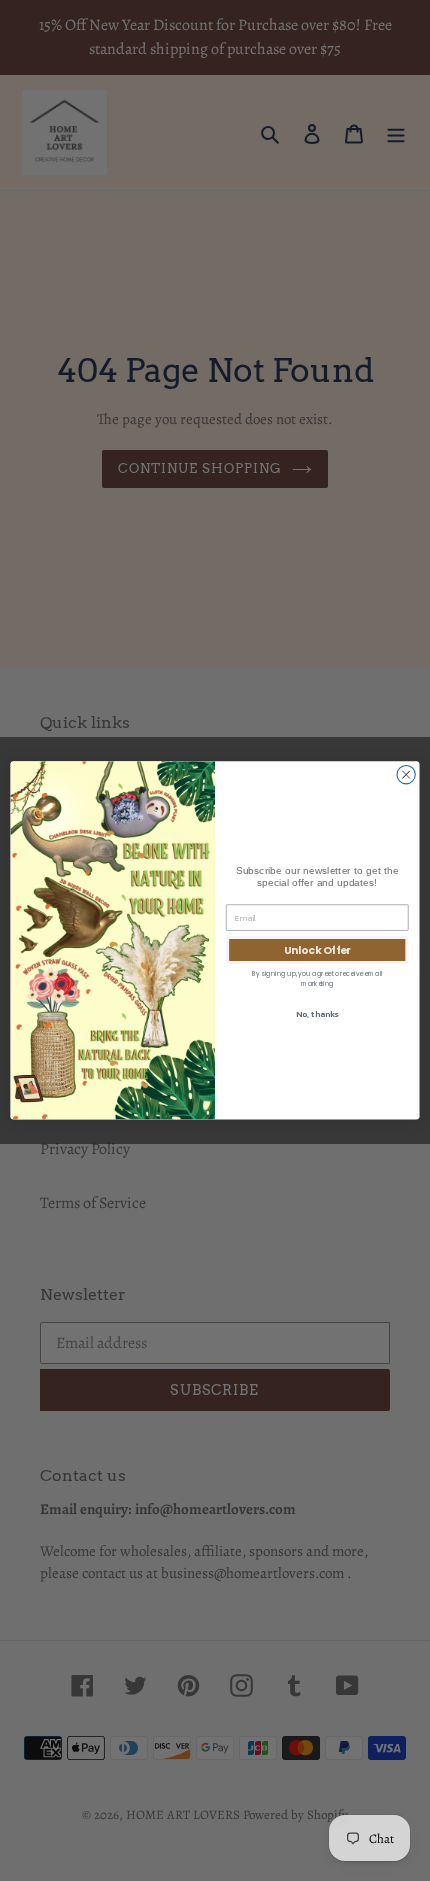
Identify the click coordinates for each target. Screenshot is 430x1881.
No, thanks (317, 1014)
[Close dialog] (406, 775)
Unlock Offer (317, 950)
